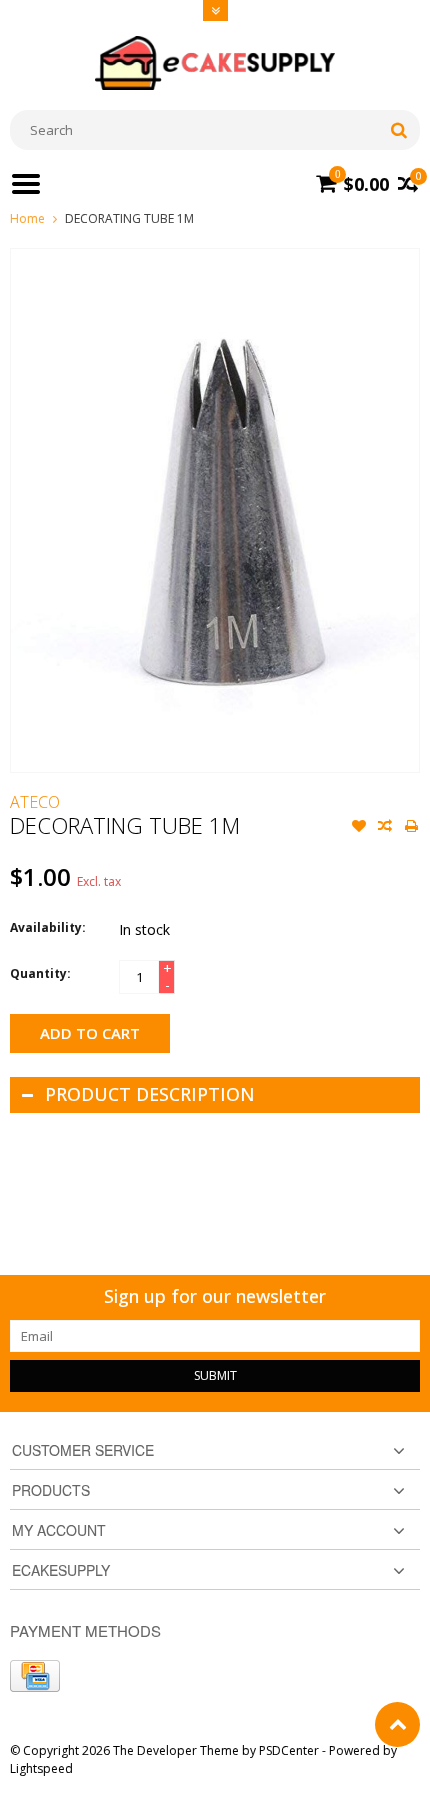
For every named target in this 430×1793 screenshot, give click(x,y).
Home (27, 218)
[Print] (411, 828)
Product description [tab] (150, 1094)
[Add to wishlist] (359, 828)
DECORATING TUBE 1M (129, 218)
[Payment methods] (35, 1676)
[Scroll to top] (397, 1724)
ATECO (35, 802)
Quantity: (40, 973)
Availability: (48, 927)
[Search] (398, 130)
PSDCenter (289, 1750)
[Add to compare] (385, 828)
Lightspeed (41, 1768)
